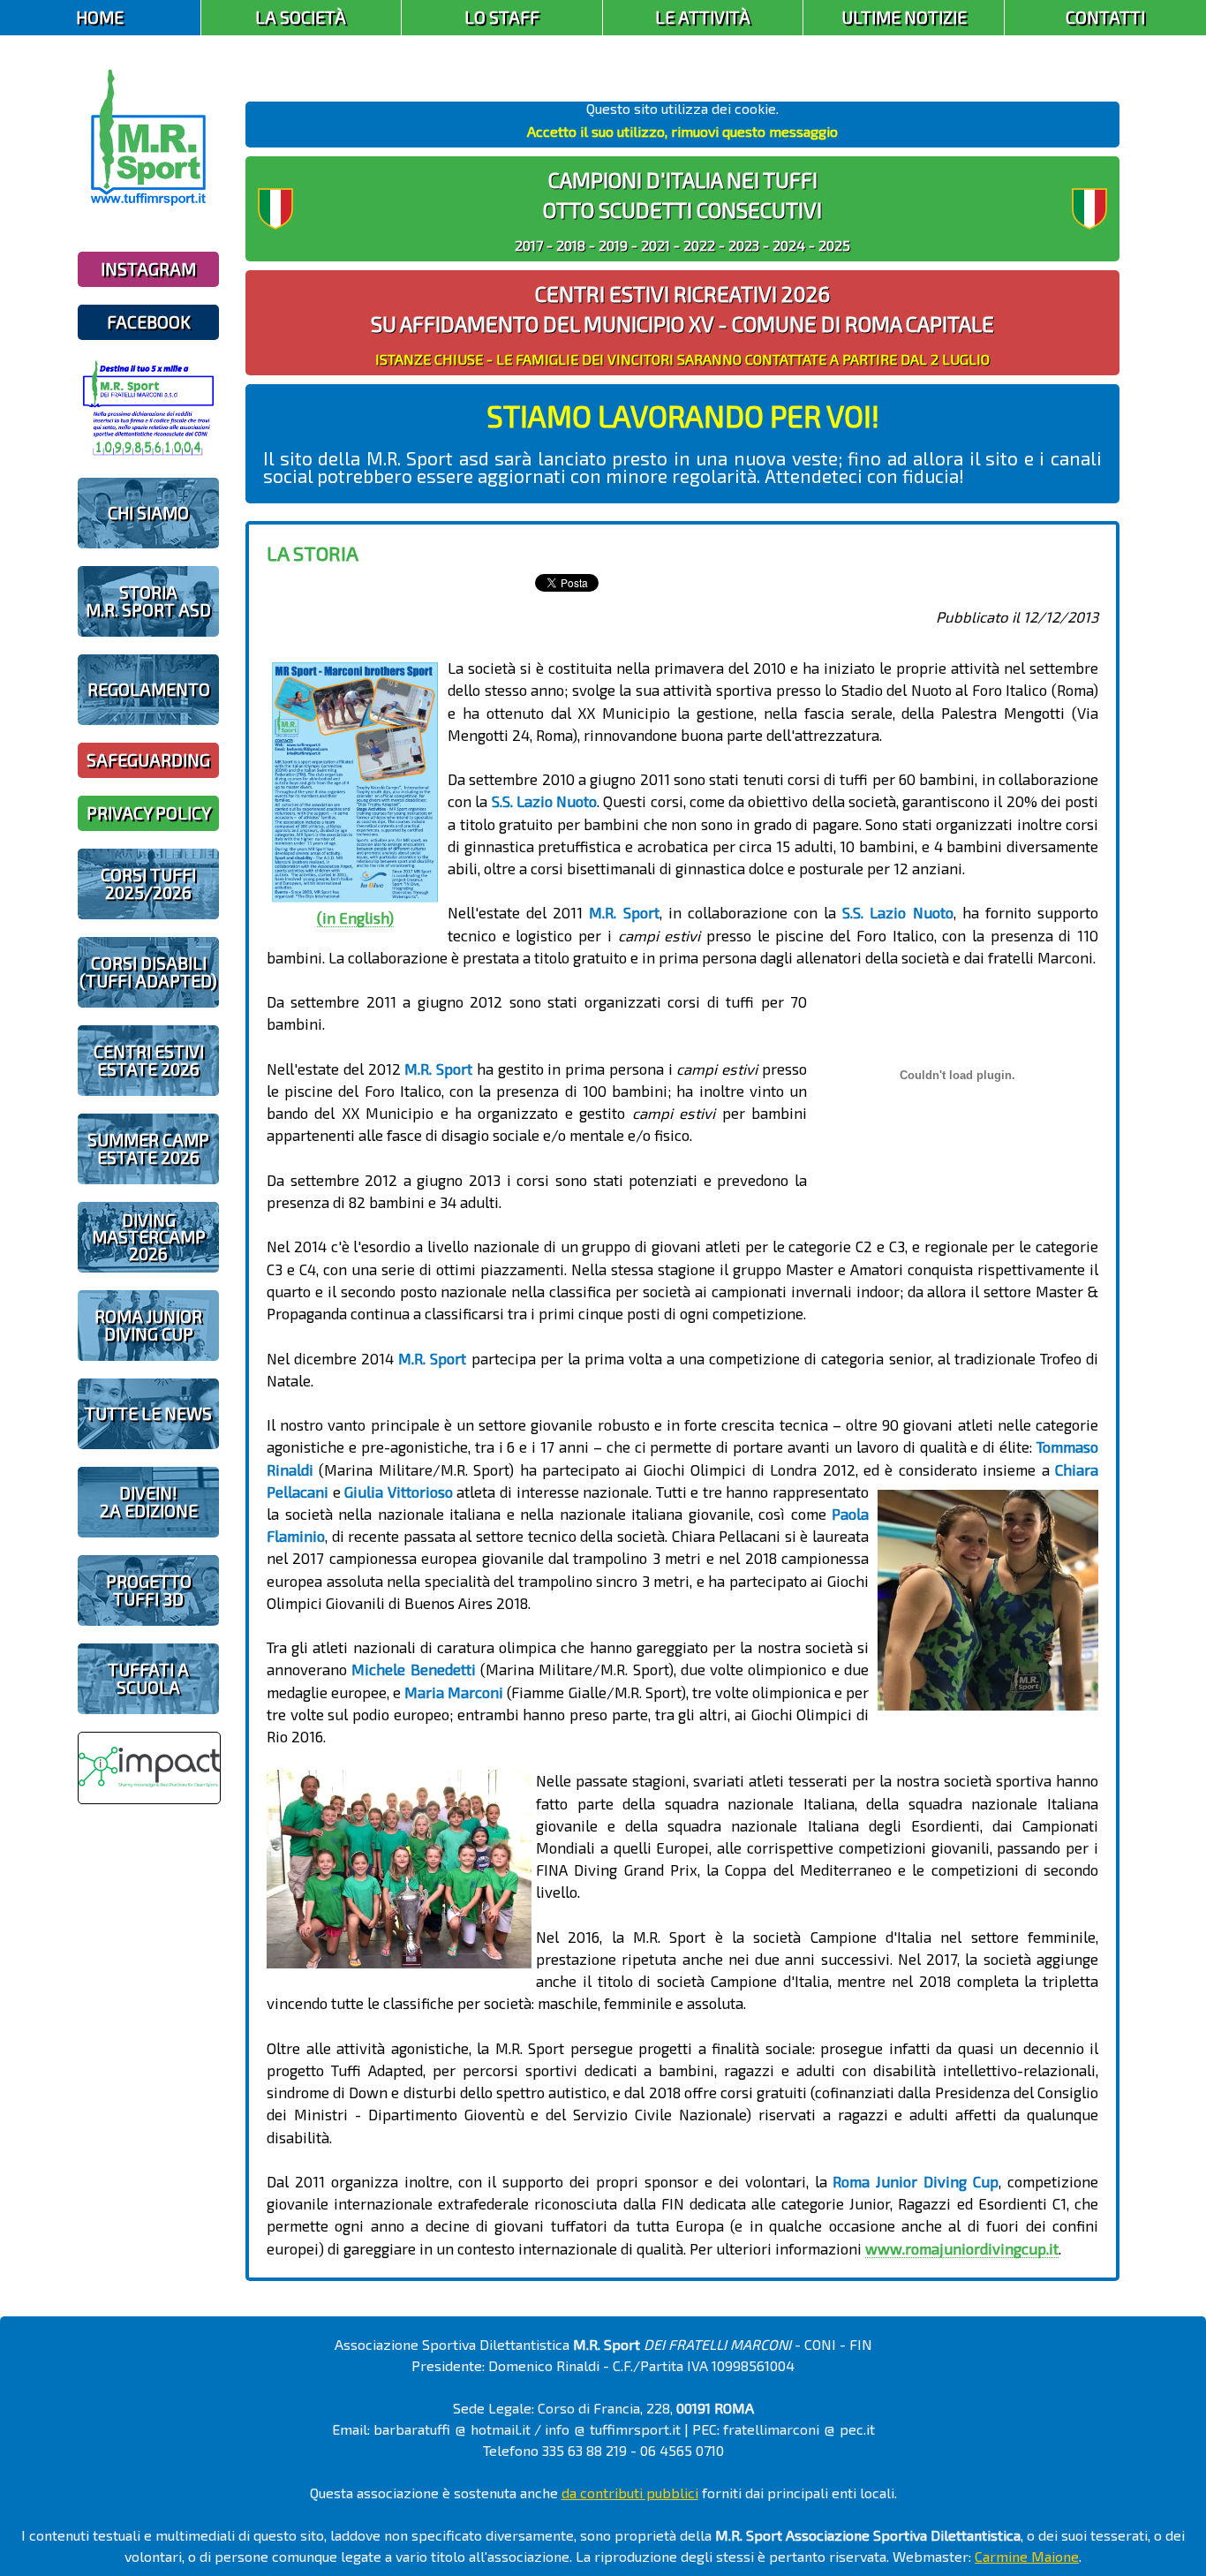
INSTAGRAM (148, 269)
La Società (301, 17)
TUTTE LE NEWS (148, 1413)
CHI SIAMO (148, 513)
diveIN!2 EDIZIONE (149, 1501)
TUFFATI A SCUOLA (148, 1678)
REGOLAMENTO (149, 689)
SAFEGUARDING (148, 760)
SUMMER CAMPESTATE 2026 (148, 1148)
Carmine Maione (1027, 2556)
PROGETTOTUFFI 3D (149, 1590)
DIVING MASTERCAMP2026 (149, 1237)
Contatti (1105, 17)
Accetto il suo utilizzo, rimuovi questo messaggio (682, 131)
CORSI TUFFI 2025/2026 (148, 883)
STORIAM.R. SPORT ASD (148, 601)
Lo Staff (502, 17)
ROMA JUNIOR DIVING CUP (148, 1325)
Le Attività (703, 17)
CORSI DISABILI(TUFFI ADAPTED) (148, 971)
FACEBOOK (149, 322)
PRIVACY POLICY (149, 813)
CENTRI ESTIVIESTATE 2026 (149, 1060)
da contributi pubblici (630, 2493)
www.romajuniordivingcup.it (962, 2248)
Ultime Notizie (904, 17)
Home (100, 17)
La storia (313, 553)
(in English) (355, 918)
